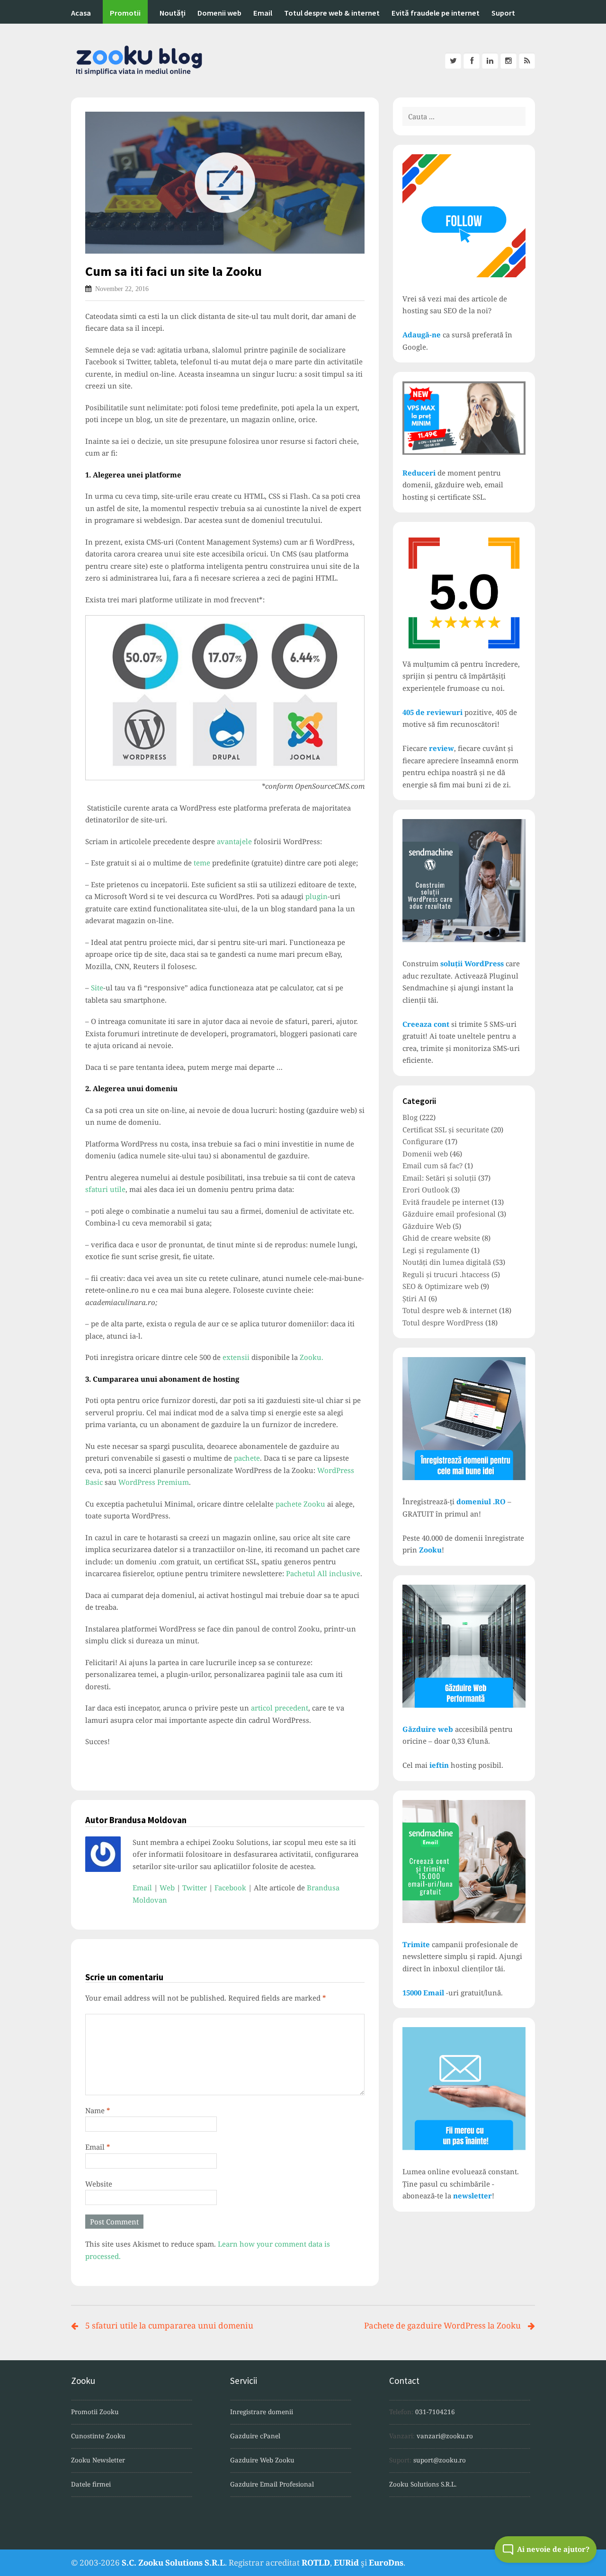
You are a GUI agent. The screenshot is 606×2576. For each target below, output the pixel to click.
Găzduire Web (427, 1226)
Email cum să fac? (432, 1165)
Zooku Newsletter (98, 2460)
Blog (410, 1117)
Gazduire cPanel (255, 2436)
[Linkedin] (490, 61)
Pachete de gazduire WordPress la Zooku (442, 2325)
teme (202, 863)
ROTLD (316, 2563)
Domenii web (219, 13)
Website (99, 2184)
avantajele (234, 841)
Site (97, 988)
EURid (346, 2563)
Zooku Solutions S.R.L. (423, 2484)
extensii (236, 1357)
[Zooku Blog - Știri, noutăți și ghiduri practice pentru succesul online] (303, 61)
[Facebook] (472, 61)
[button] (546, 2550)
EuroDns (386, 2563)
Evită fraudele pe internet (436, 13)
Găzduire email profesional (449, 1214)
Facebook (230, 1888)
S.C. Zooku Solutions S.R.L (173, 2563)
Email (263, 13)
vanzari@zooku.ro (445, 2436)
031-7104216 (435, 2412)
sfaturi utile (105, 1189)
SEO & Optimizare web (441, 1286)
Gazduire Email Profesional (272, 2484)
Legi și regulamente (436, 1250)
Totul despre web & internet (332, 13)
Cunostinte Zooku (98, 2436)
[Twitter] (453, 61)
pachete (247, 1458)
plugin (316, 896)
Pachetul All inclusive (323, 1573)
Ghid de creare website (441, 1238)
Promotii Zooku (95, 2412)
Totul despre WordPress (443, 1323)
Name (98, 2110)
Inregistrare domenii (262, 2412)
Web (167, 1888)
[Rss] (527, 61)
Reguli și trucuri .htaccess (446, 1274)
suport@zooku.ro (440, 2460)
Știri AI (414, 1298)
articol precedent (280, 1708)
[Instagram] (508, 61)
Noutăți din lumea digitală (447, 1262)
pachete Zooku (300, 1504)
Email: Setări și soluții (439, 1178)
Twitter (195, 1888)
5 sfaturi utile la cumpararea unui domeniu (169, 2325)
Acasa (81, 13)
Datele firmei (91, 2484)
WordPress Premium (154, 1482)
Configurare (423, 1141)
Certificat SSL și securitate (446, 1129)
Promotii (125, 13)
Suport (503, 13)
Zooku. (312, 1357)
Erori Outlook (426, 1190)
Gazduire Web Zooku (262, 2460)
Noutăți (173, 13)
